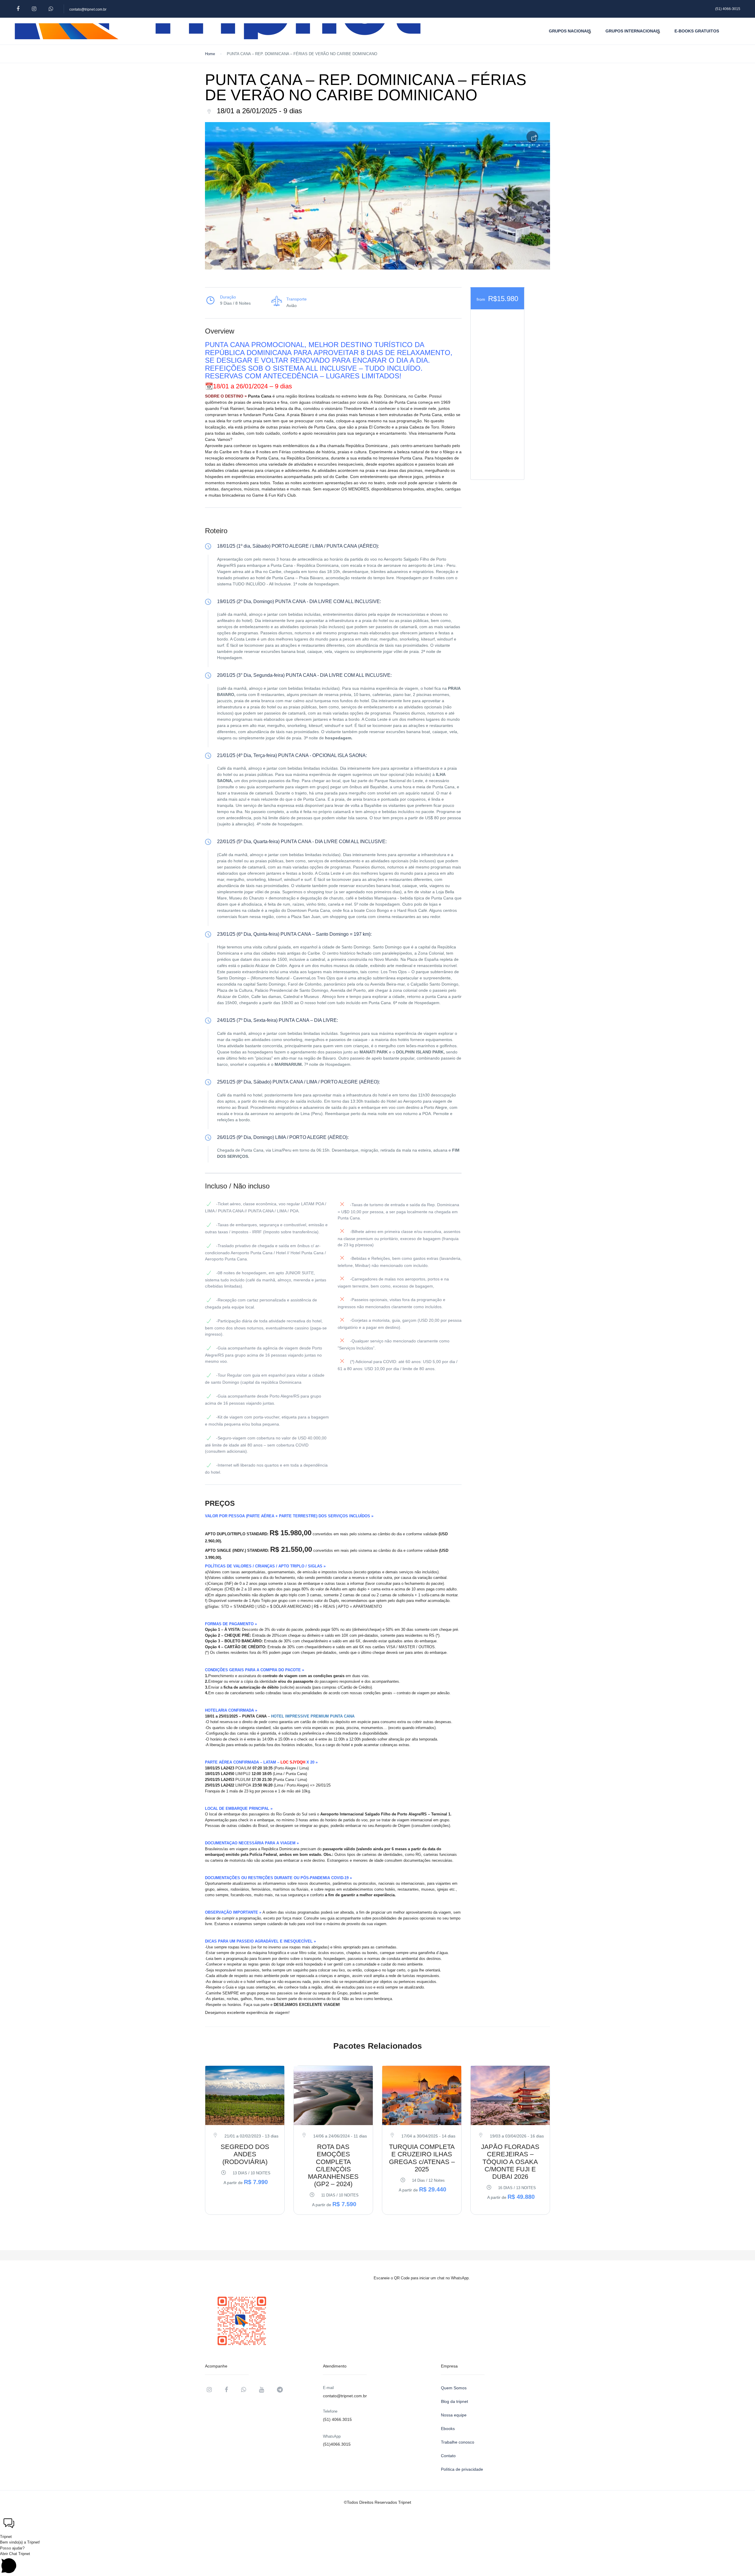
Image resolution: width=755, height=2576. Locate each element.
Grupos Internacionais (633, 31)
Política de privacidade (462, 2469)
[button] (377, 2524)
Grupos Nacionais (570, 31)
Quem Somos (454, 2388)
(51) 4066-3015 (728, 9)
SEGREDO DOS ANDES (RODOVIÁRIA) (245, 2154)
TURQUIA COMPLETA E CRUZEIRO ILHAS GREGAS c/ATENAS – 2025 (422, 2158)
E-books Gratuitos (697, 31)
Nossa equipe (454, 2415)
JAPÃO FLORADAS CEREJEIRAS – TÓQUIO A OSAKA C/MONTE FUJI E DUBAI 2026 (510, 2162)
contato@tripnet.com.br (88, 9)
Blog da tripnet (454, 2401)
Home (210, 54)
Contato (448, 2456)
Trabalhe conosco (458, 2442)
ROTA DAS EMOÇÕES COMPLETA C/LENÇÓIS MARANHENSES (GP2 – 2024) (333, 2165)
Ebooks (448, 2429)
